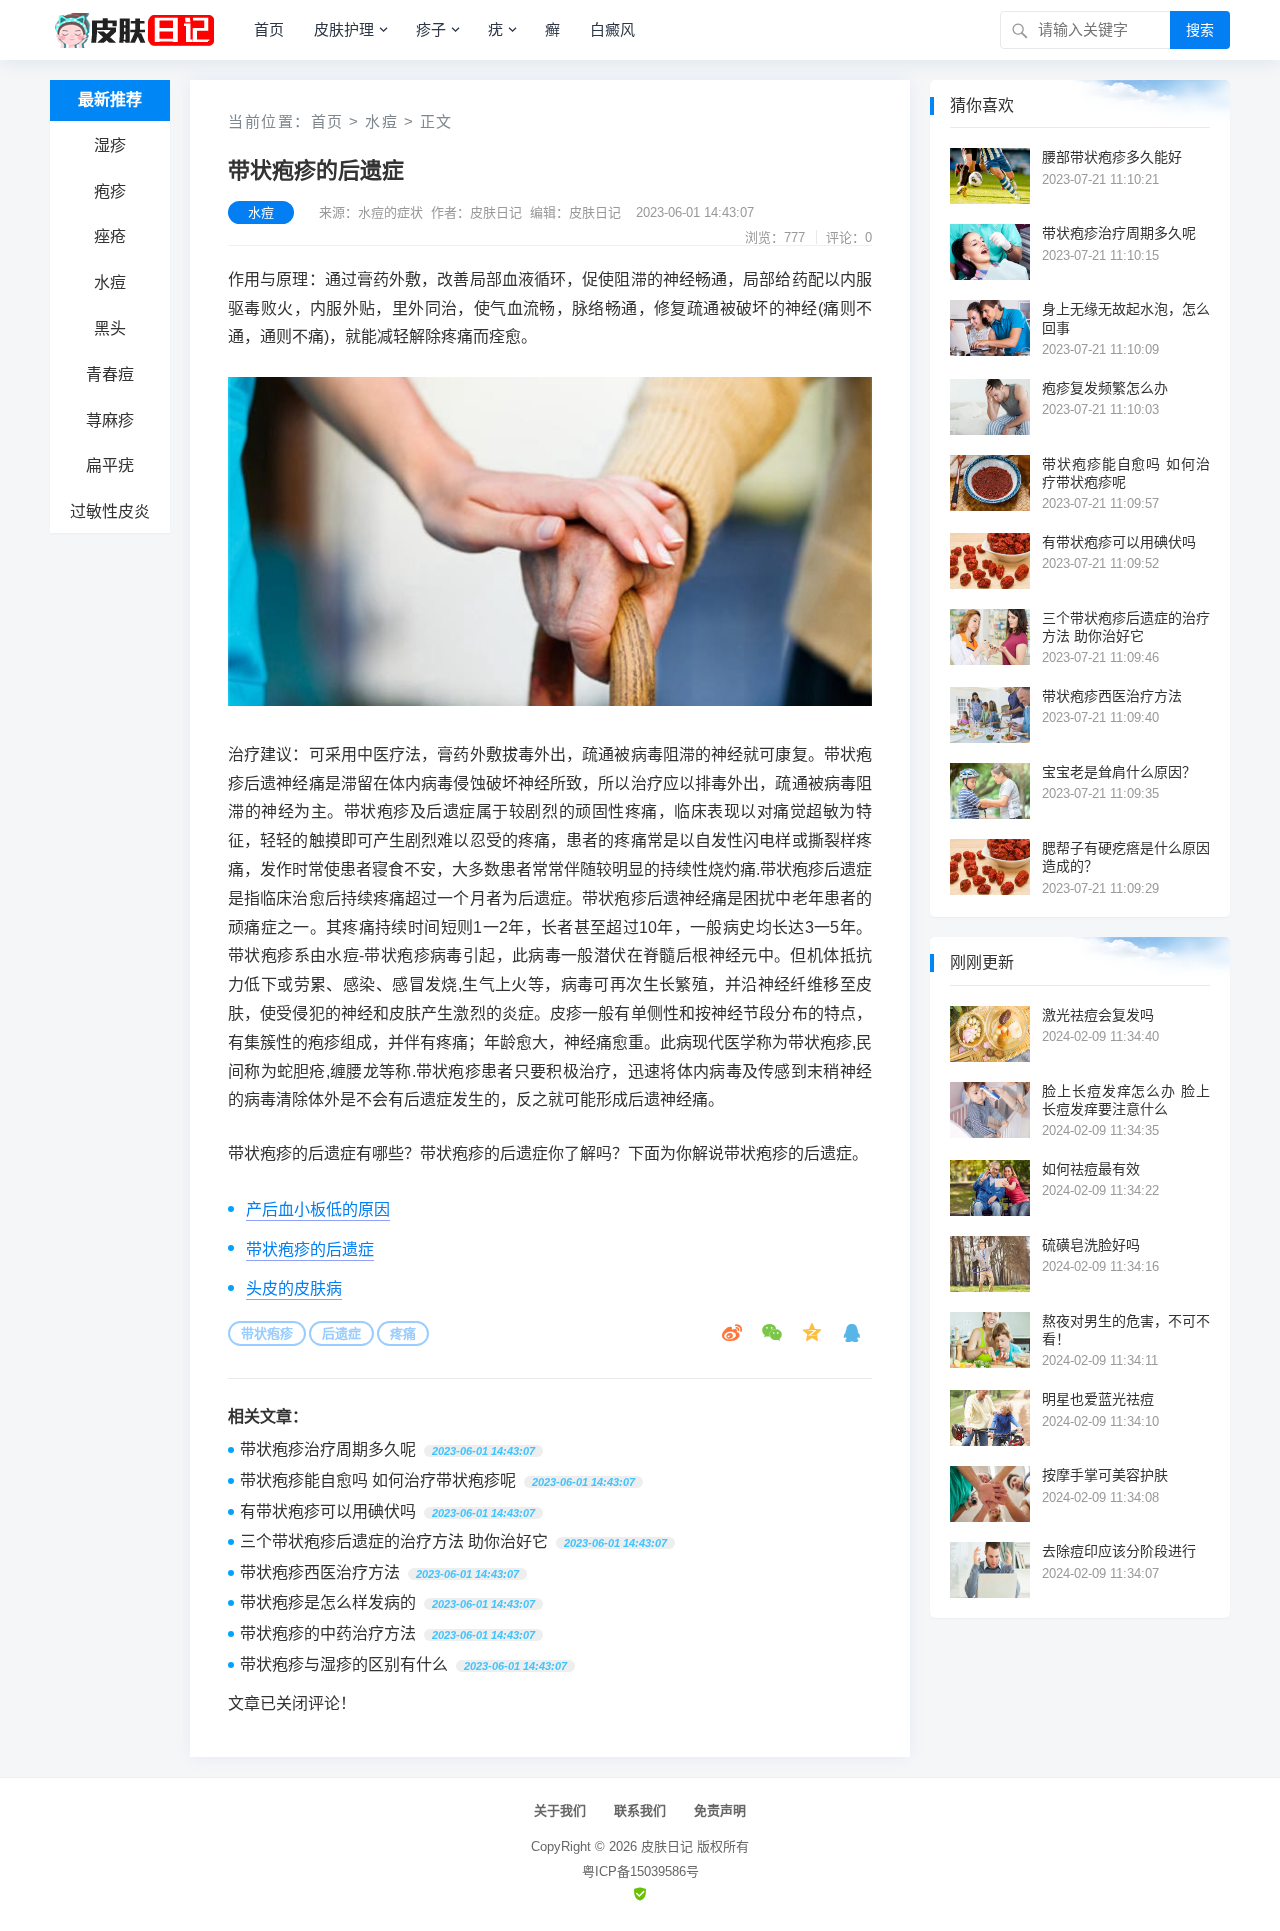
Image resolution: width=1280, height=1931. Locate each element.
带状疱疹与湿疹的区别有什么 (344, 1664)
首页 (269, 29)
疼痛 (403, 1333)
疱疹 (110, 191)
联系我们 (640, 1810)
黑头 (110, 328)
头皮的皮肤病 (294, 1288)
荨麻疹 (110, 420)
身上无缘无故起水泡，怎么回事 (1126, 318)
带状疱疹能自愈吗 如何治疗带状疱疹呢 (378, 1480)
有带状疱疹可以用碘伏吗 (328, 1511)
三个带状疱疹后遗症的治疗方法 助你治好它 (394, 1541)
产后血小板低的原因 (318, 1209)
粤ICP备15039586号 (640, 1871)
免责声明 (720, 1810)
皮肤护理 (344, 29)
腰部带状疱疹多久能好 (1112, 157)
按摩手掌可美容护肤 (1105, 1475)
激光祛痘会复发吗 (1098, 1015)
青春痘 (110, 374)
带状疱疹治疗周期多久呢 (328, 1449)
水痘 (110, 282)
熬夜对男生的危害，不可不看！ (1126, 1330)
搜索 (1200, 30)
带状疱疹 (267, 1333)
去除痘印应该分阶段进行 (1119, 1551)
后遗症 (341, 1333)
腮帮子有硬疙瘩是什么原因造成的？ (1126, 857)
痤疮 (110, 236)
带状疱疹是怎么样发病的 (328, 1602)
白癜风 (612, 29)
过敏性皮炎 (110, 511)
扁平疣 (110, 465)
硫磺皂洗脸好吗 (1091, 1245)
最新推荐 (110, 99)
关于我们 (560, 1810)
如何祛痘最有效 (1091, 1169)
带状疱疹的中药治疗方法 (328, 1633)
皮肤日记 (667, 1846)
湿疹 (110, 145)
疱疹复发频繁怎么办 (1105, 388)
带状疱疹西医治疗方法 (320, 1572)
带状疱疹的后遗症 (310, 1249)
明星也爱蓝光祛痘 (1098, 1399)
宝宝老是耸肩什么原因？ (1119, 772)
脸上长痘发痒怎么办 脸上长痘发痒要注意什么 (1126, 1100)
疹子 (431, 29)
